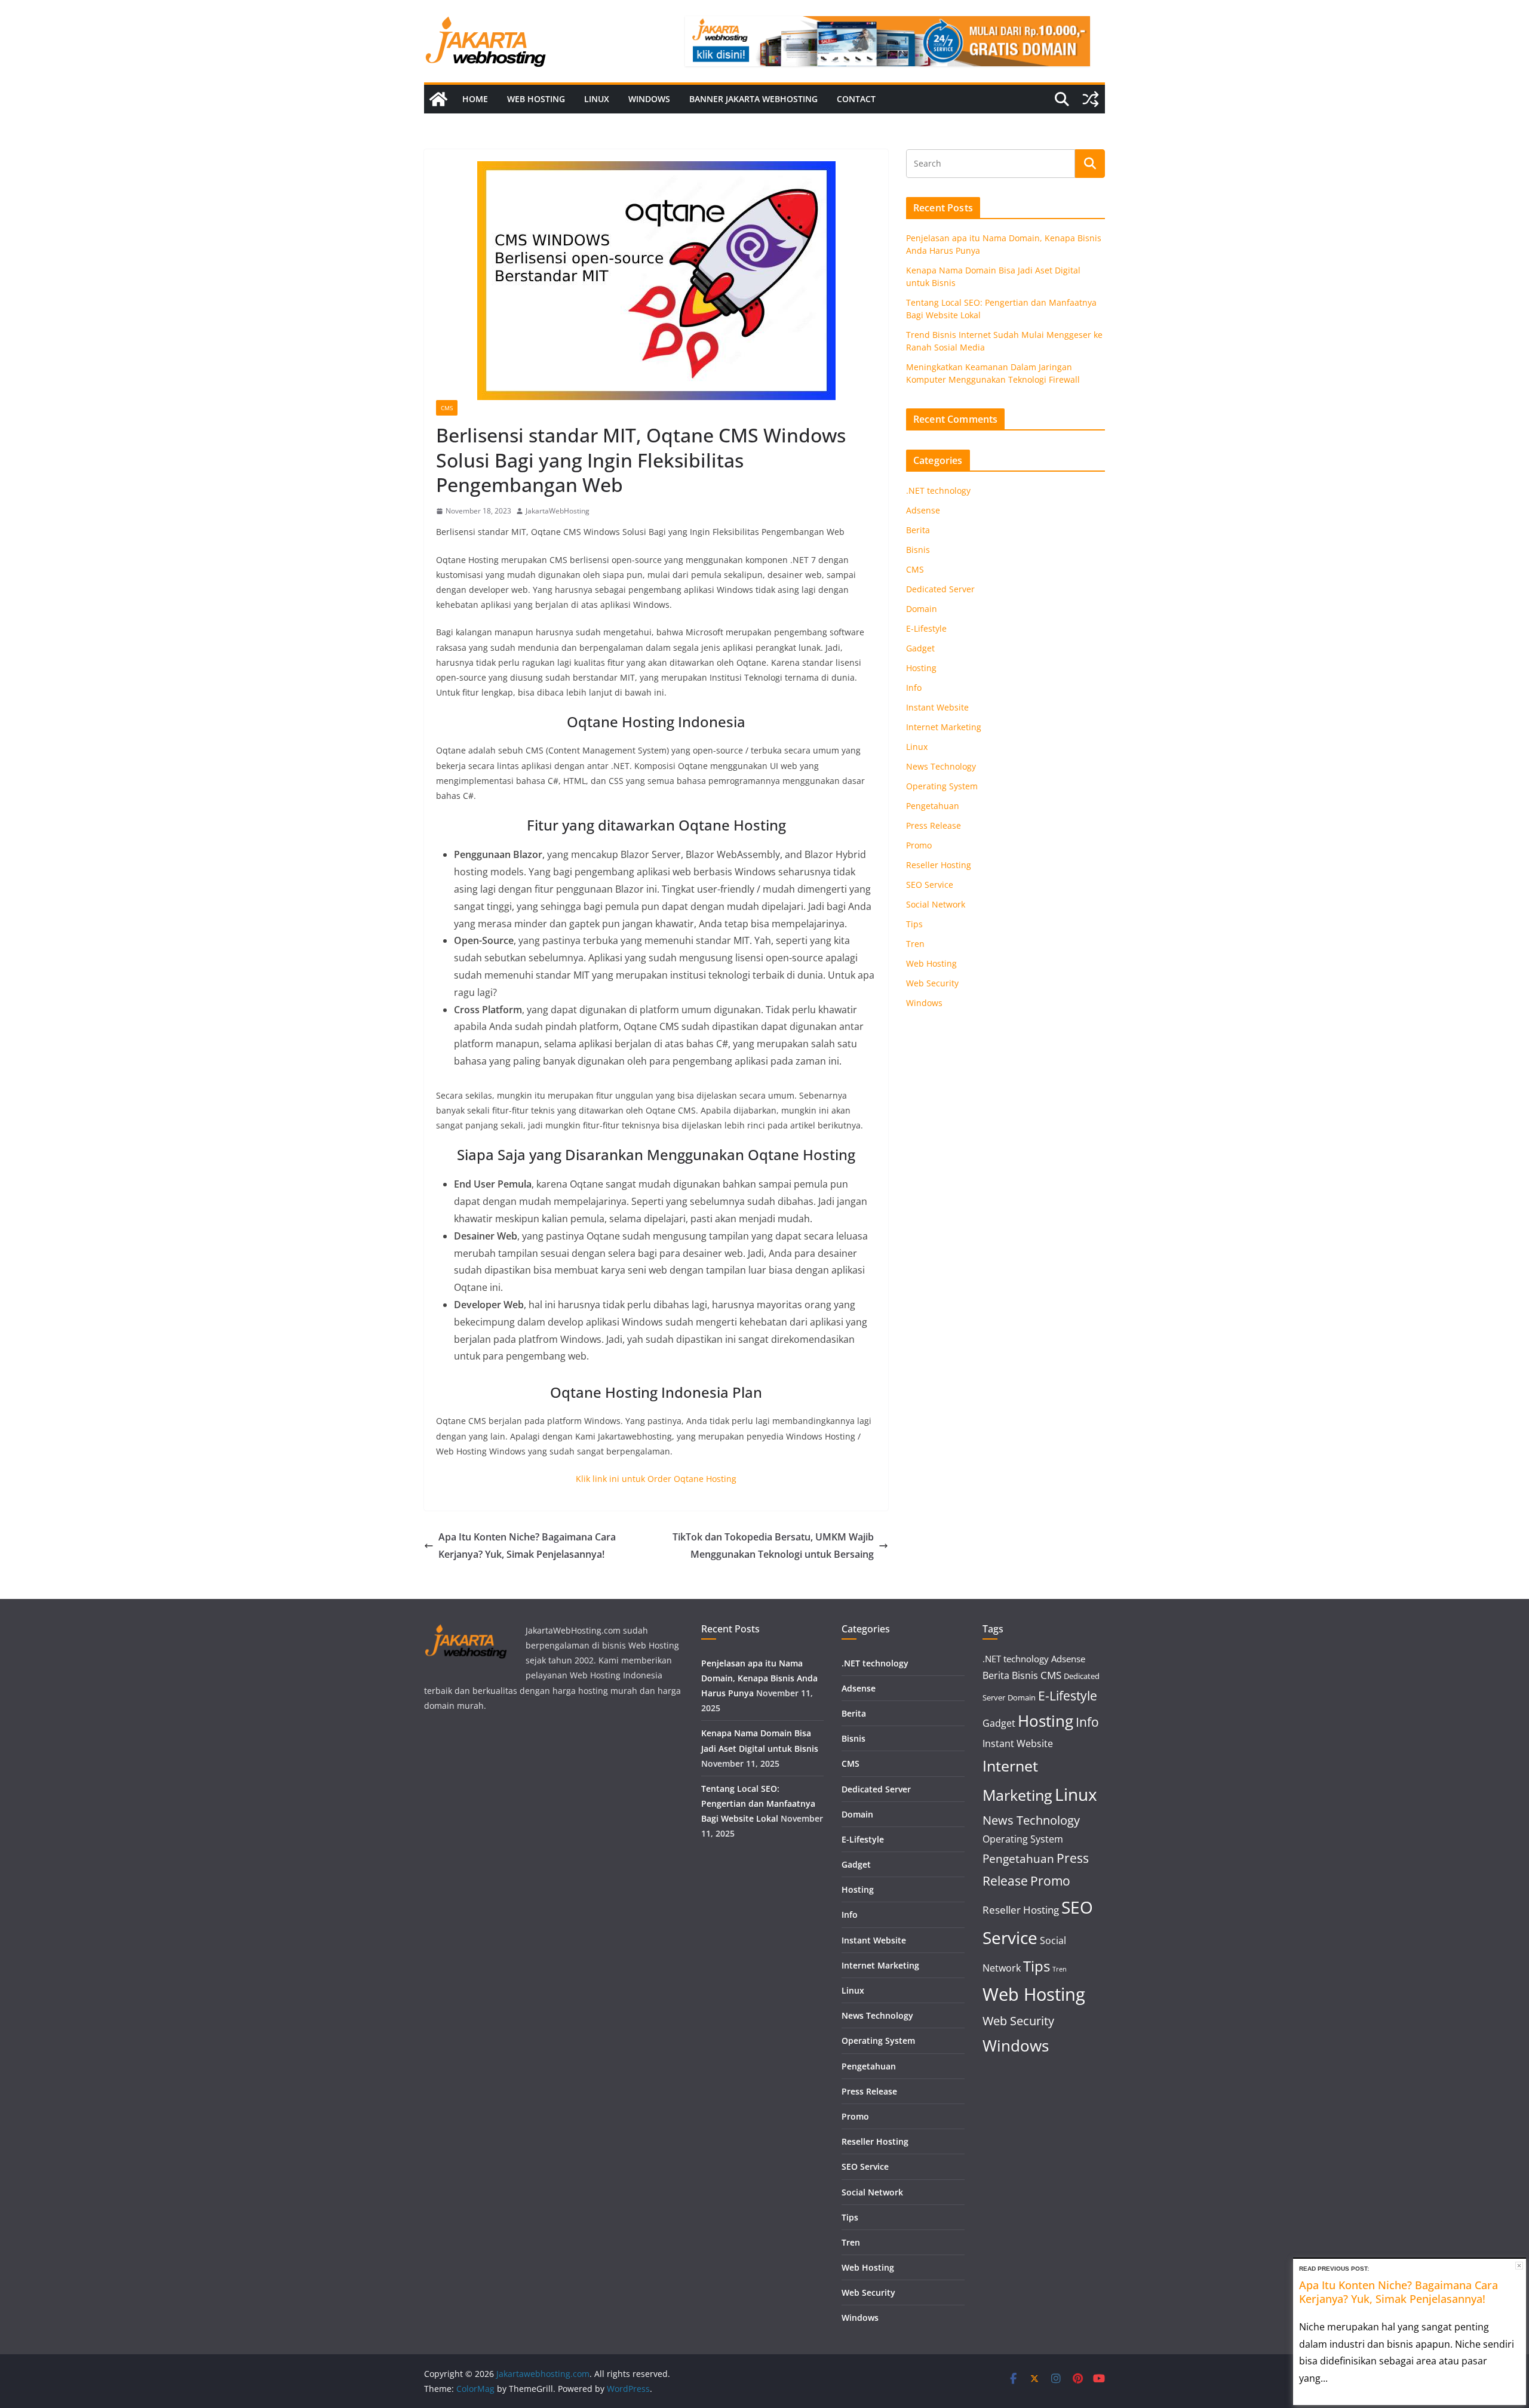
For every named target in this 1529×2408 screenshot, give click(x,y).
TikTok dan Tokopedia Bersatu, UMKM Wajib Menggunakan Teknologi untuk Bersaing (773, 1546)
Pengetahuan (933, 806)
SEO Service (930, 885)
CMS (447, 408)
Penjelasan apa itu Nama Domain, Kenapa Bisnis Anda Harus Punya (759, 1678)
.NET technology (938, 490)
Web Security (932, 983)
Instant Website (937, 707)
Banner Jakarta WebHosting (753, 99)
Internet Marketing (944, 727)
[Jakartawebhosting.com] (438, 99)
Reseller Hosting (939, 865)
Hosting (921, 668)
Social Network (936, 904)
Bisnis (918, 550)
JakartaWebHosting (558, 511)
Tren (915, 944)
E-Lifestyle (926, 628)
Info (914, 688)
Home (475, 99)
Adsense (923, 510)
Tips (914, 924)
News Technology (941, 766)
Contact (856, 99)
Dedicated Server (940, 589)
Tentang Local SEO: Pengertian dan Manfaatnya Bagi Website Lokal (758, 1803)
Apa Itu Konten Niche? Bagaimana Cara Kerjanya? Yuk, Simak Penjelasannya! (527, 1546)
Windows (649, 99)
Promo (919, 845)
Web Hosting (536, 99)
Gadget (920, 648)
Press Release (934, 825)
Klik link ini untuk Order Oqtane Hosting (656, 1479)
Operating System (942, 786)
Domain (922, 609)
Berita (918, 530)
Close (1519, 2266)
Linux (597, 99)
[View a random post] (1091, 99)
